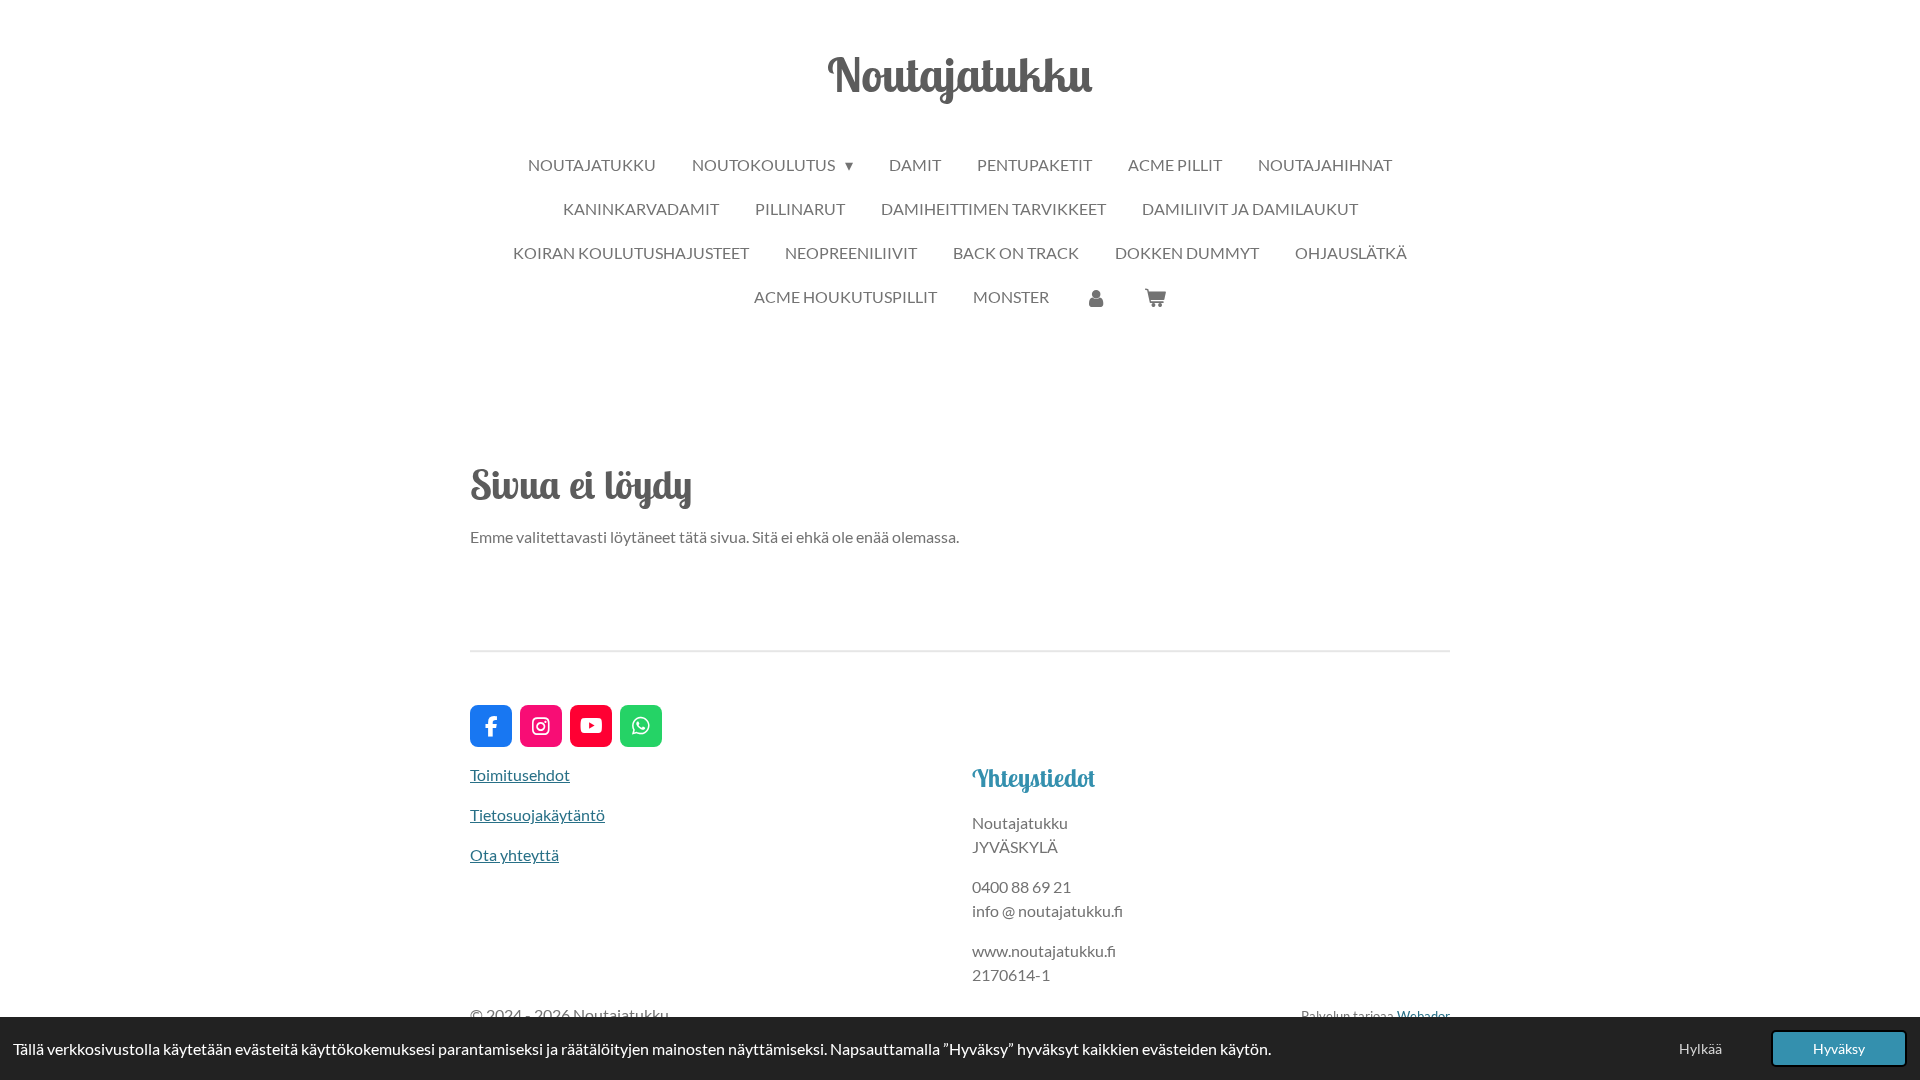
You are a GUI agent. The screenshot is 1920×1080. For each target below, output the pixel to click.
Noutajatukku (960, 74)
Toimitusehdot (520, 774)
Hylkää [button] (1700, 1048)
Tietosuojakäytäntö (537, 814)
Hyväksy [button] (1839, 1048)
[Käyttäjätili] (1096, 297)
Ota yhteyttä (514, 854)
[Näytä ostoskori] (1155, 297)
